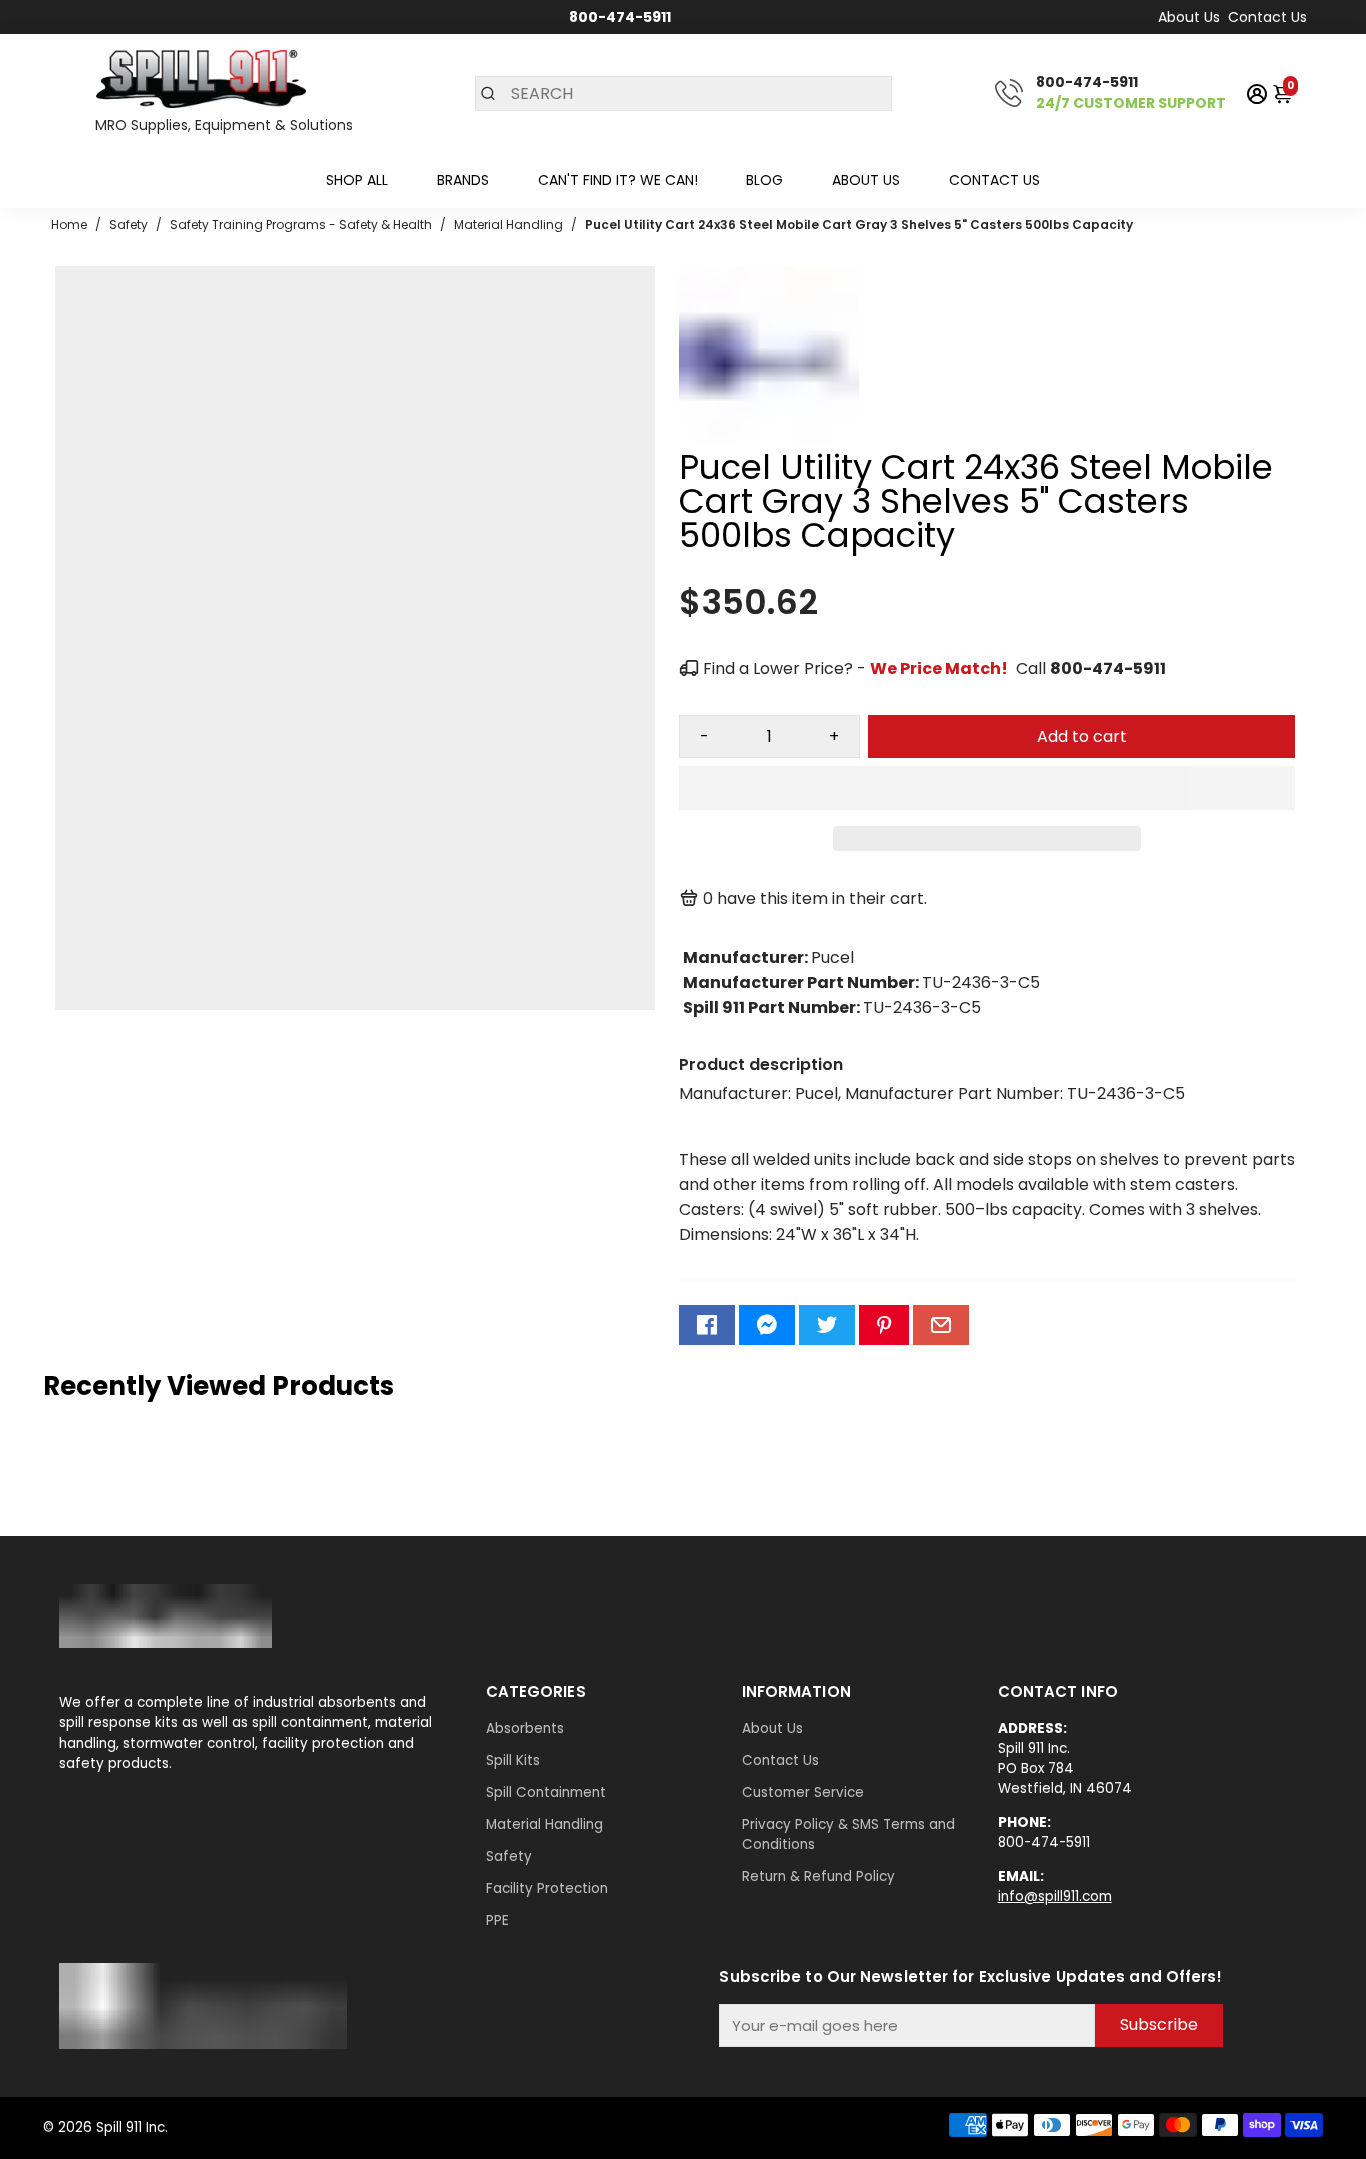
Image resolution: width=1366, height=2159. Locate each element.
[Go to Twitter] (827, 1325)
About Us (1189, 17)
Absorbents (525, 1728)
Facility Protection (547, 1888)
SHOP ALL (357, 180)
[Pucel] (769, 440)
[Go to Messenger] (767, 1325)
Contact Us (1267, 17)
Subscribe (1159, 2024)
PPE (497, 1920)
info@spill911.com (1055, 1896)
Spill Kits (513, 1760)
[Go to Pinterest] (884, 1325)
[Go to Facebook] (707, 1325)
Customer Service (803, 1792)
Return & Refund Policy (818, 1876)
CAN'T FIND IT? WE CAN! (618, 180)
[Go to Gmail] (941, 1325)
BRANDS (463, 180)
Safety (509, 1856)
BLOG (764, 180)
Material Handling (544, 1824)
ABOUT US (866, 180)
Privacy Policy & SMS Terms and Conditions (848, 1834)
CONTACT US (994, 180)
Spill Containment (546, 1792)
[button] (987, 788)
